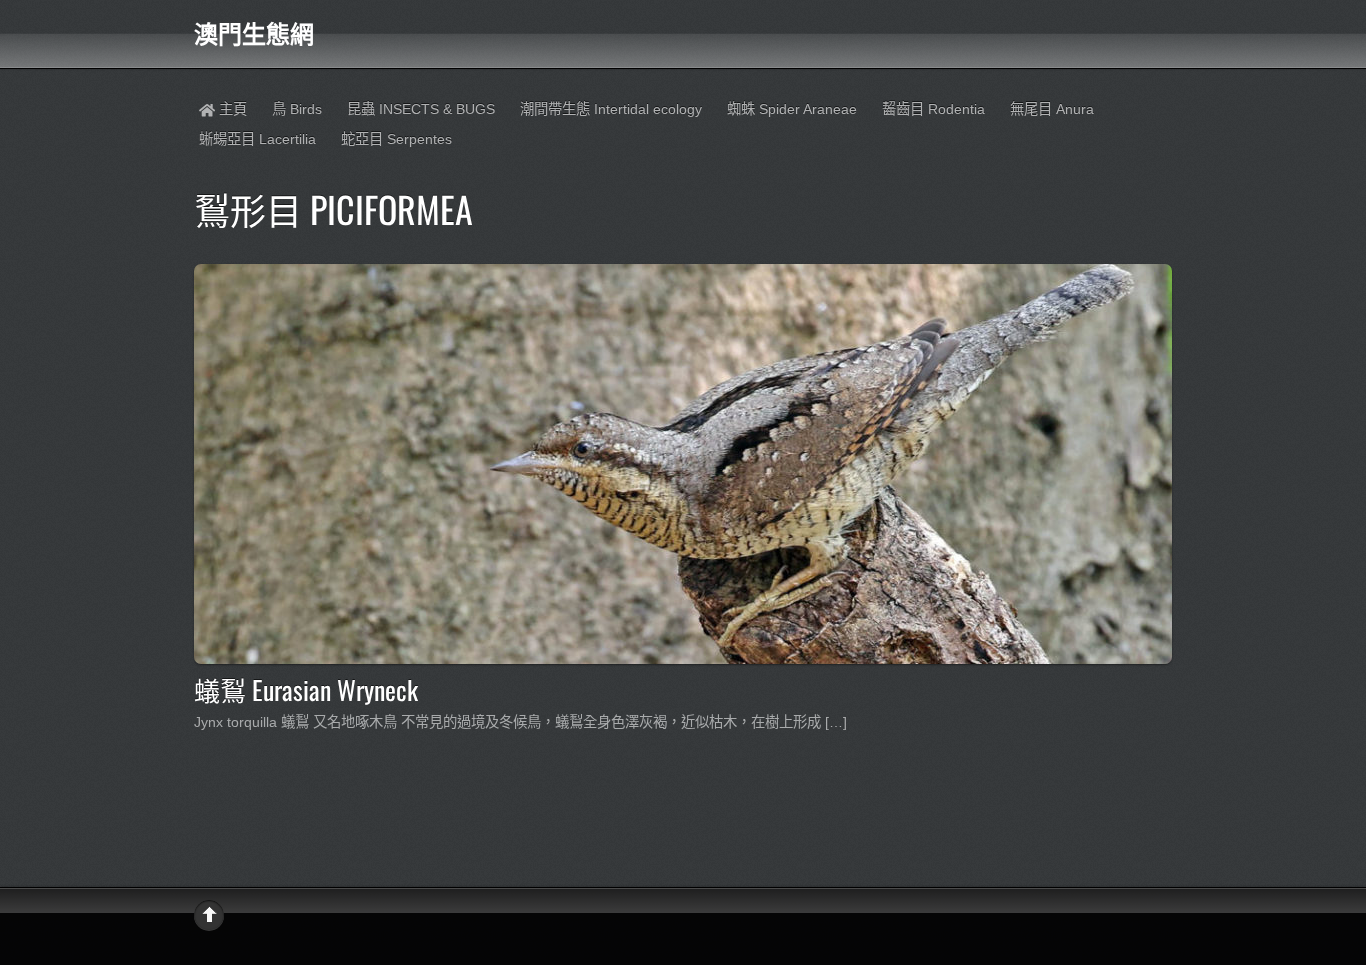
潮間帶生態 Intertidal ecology (611, 109)
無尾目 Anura (1052, 109)
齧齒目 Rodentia (933, 109)
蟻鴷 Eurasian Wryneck (306, 689)
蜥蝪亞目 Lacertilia (257, 139)
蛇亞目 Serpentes (396, 139)
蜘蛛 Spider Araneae (792, 109)
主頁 (231, 109)
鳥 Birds (297, 109)
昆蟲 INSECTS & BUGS (421, 109)
